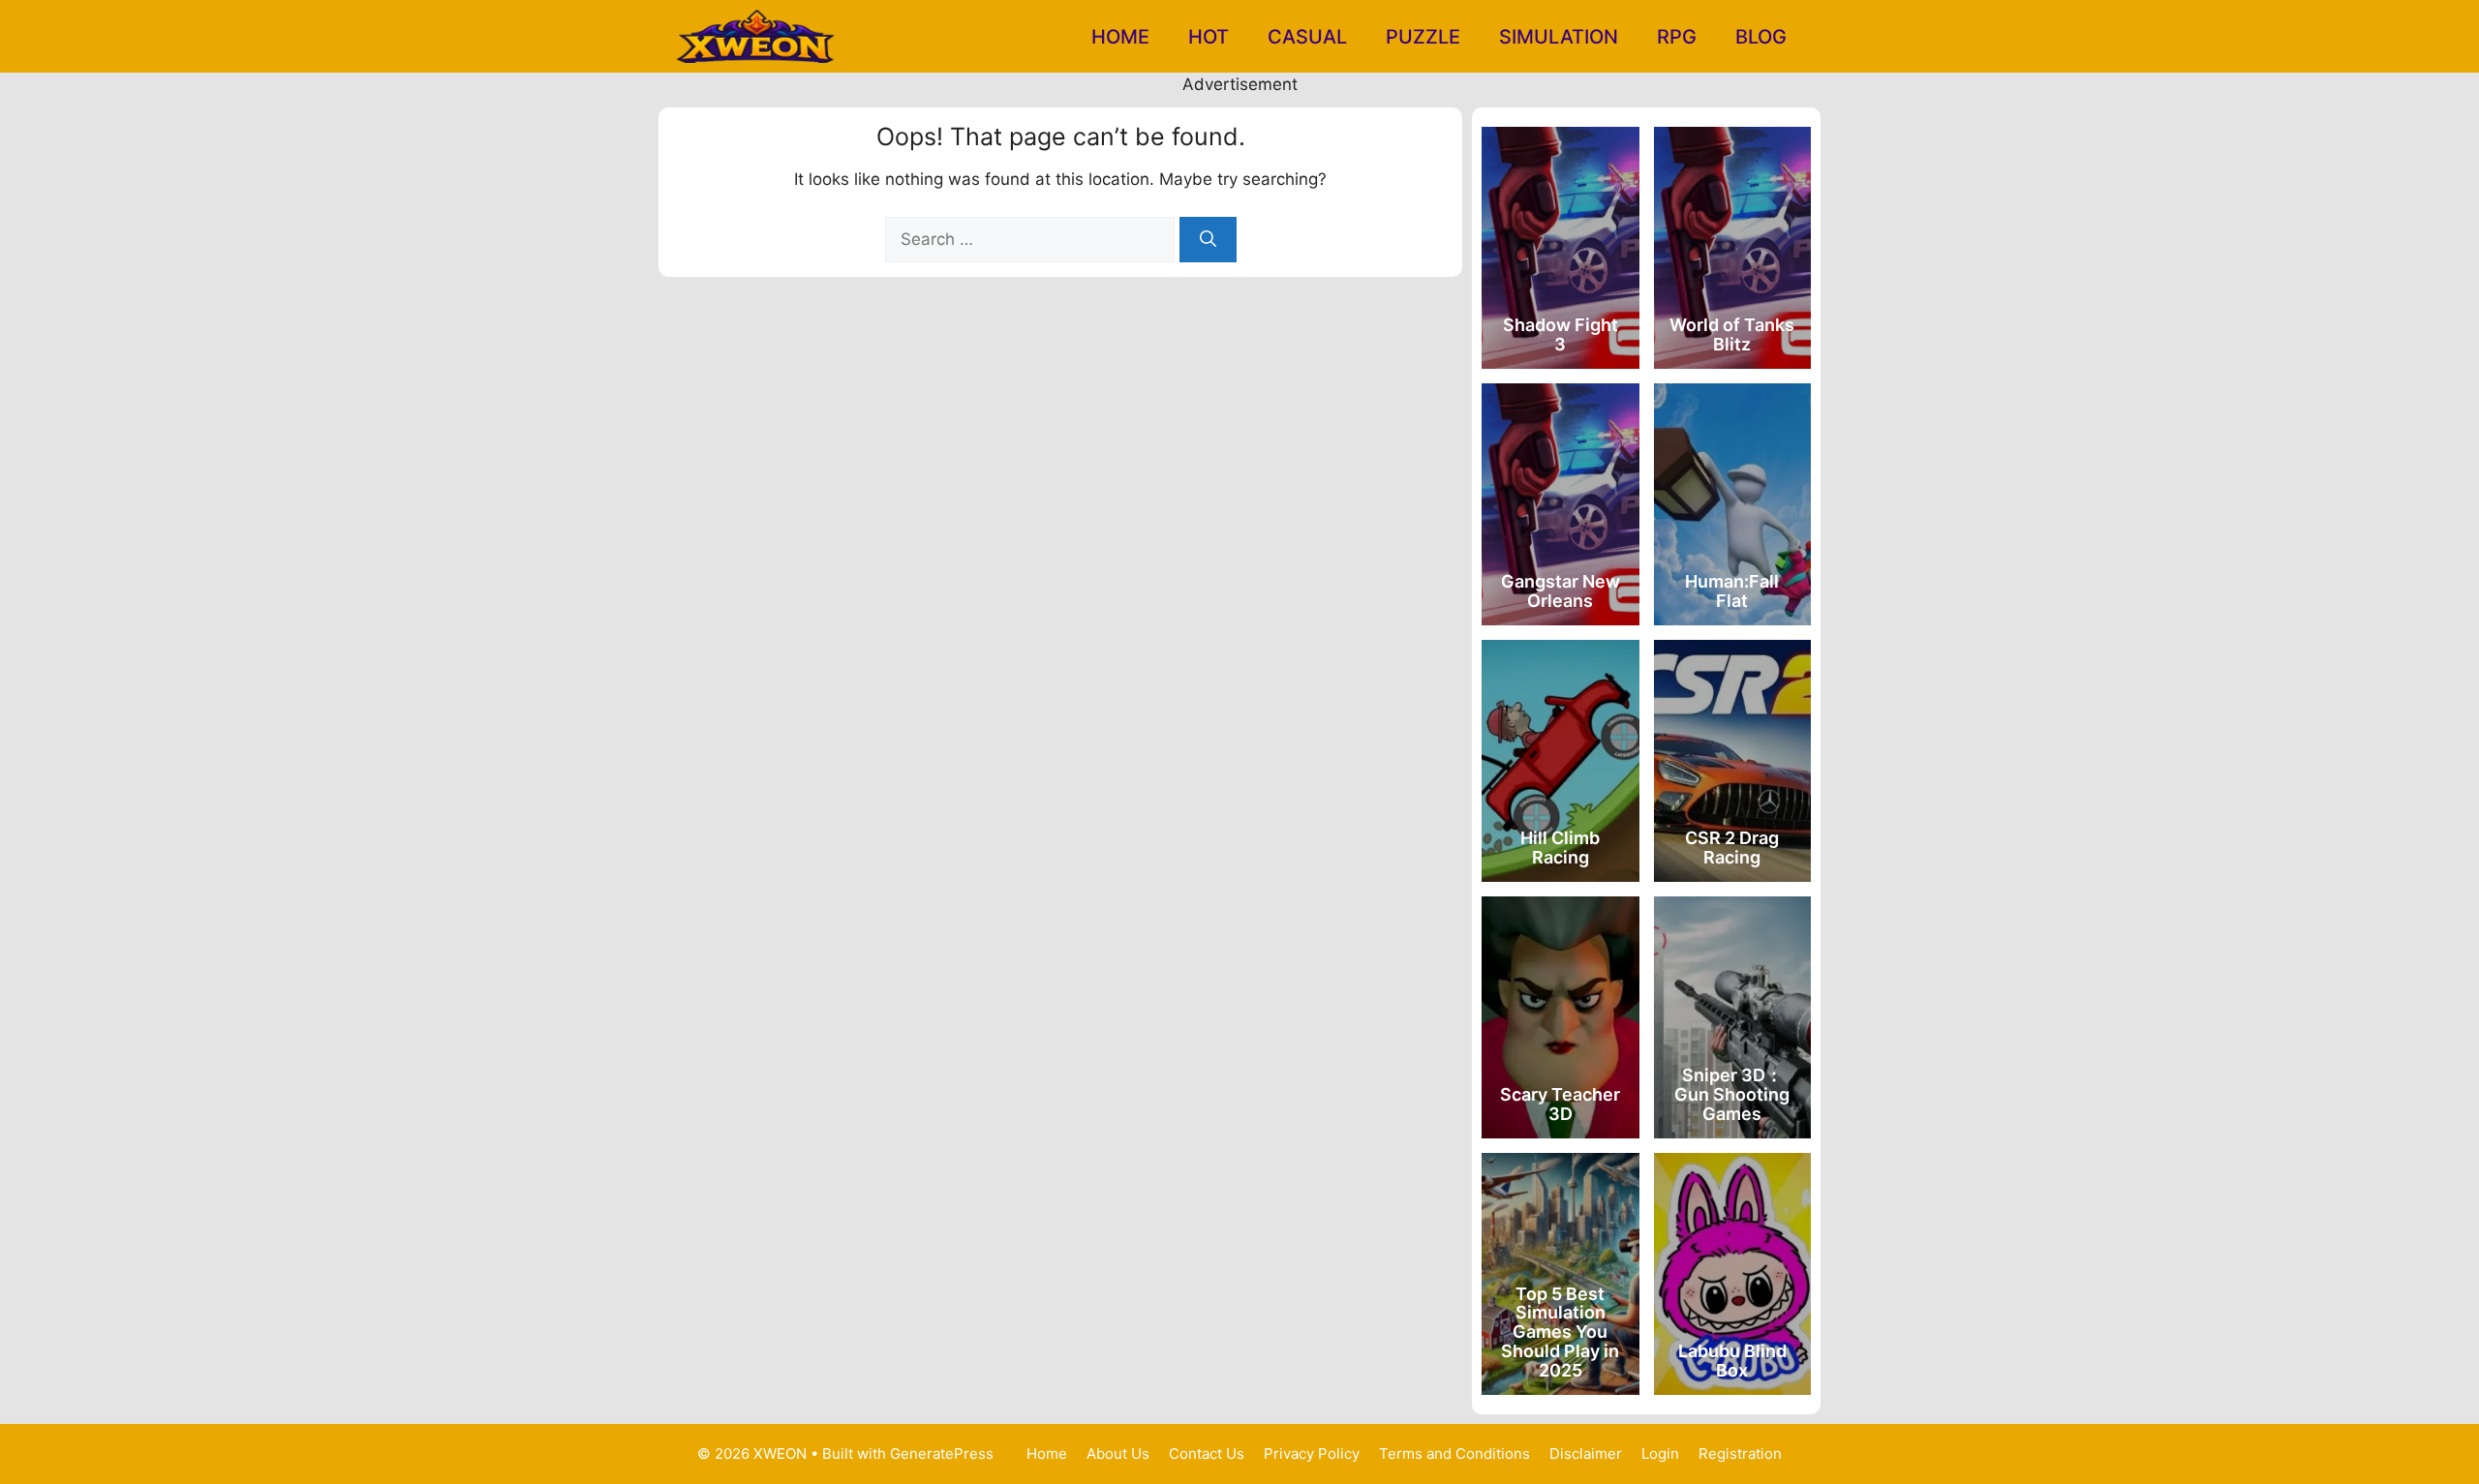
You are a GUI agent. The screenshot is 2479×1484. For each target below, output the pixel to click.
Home (1120, 37)
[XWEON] (758, 36)
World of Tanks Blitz (1732, 334)
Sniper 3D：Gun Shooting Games (1732, 1094)
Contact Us (1207, 1454)
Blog (1761, 37)
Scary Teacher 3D (1560, 1104)
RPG (1677, 37)
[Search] (1208, 240)
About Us (1118, 1454)
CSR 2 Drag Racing (1732, 848)
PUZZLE (1423, 37)
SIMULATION (1559, 37)
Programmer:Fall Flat (1732, 591)
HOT (1209, 37)
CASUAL (1307, 37)
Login (1660, 1454)
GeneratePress (942, 1454)
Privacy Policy (1312, 1454)
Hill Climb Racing (1560, 848)
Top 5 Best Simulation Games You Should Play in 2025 (1560, 1332)
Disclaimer (1586, 1454)
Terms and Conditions (1454, 1454)
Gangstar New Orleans (1561, 591)
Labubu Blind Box (1732, 1361)
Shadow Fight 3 (1561, 334)
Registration (1740, 1454)
